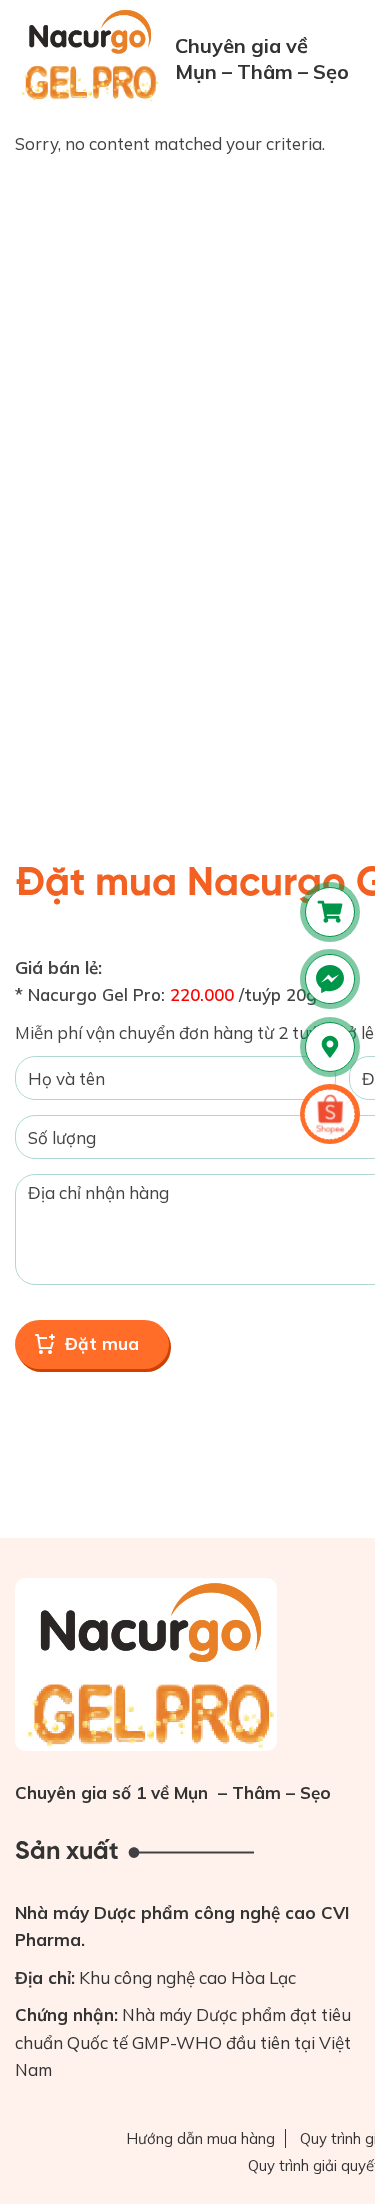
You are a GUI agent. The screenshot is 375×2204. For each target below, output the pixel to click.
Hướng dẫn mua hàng (200, 2138)
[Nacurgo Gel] (92, 55)
